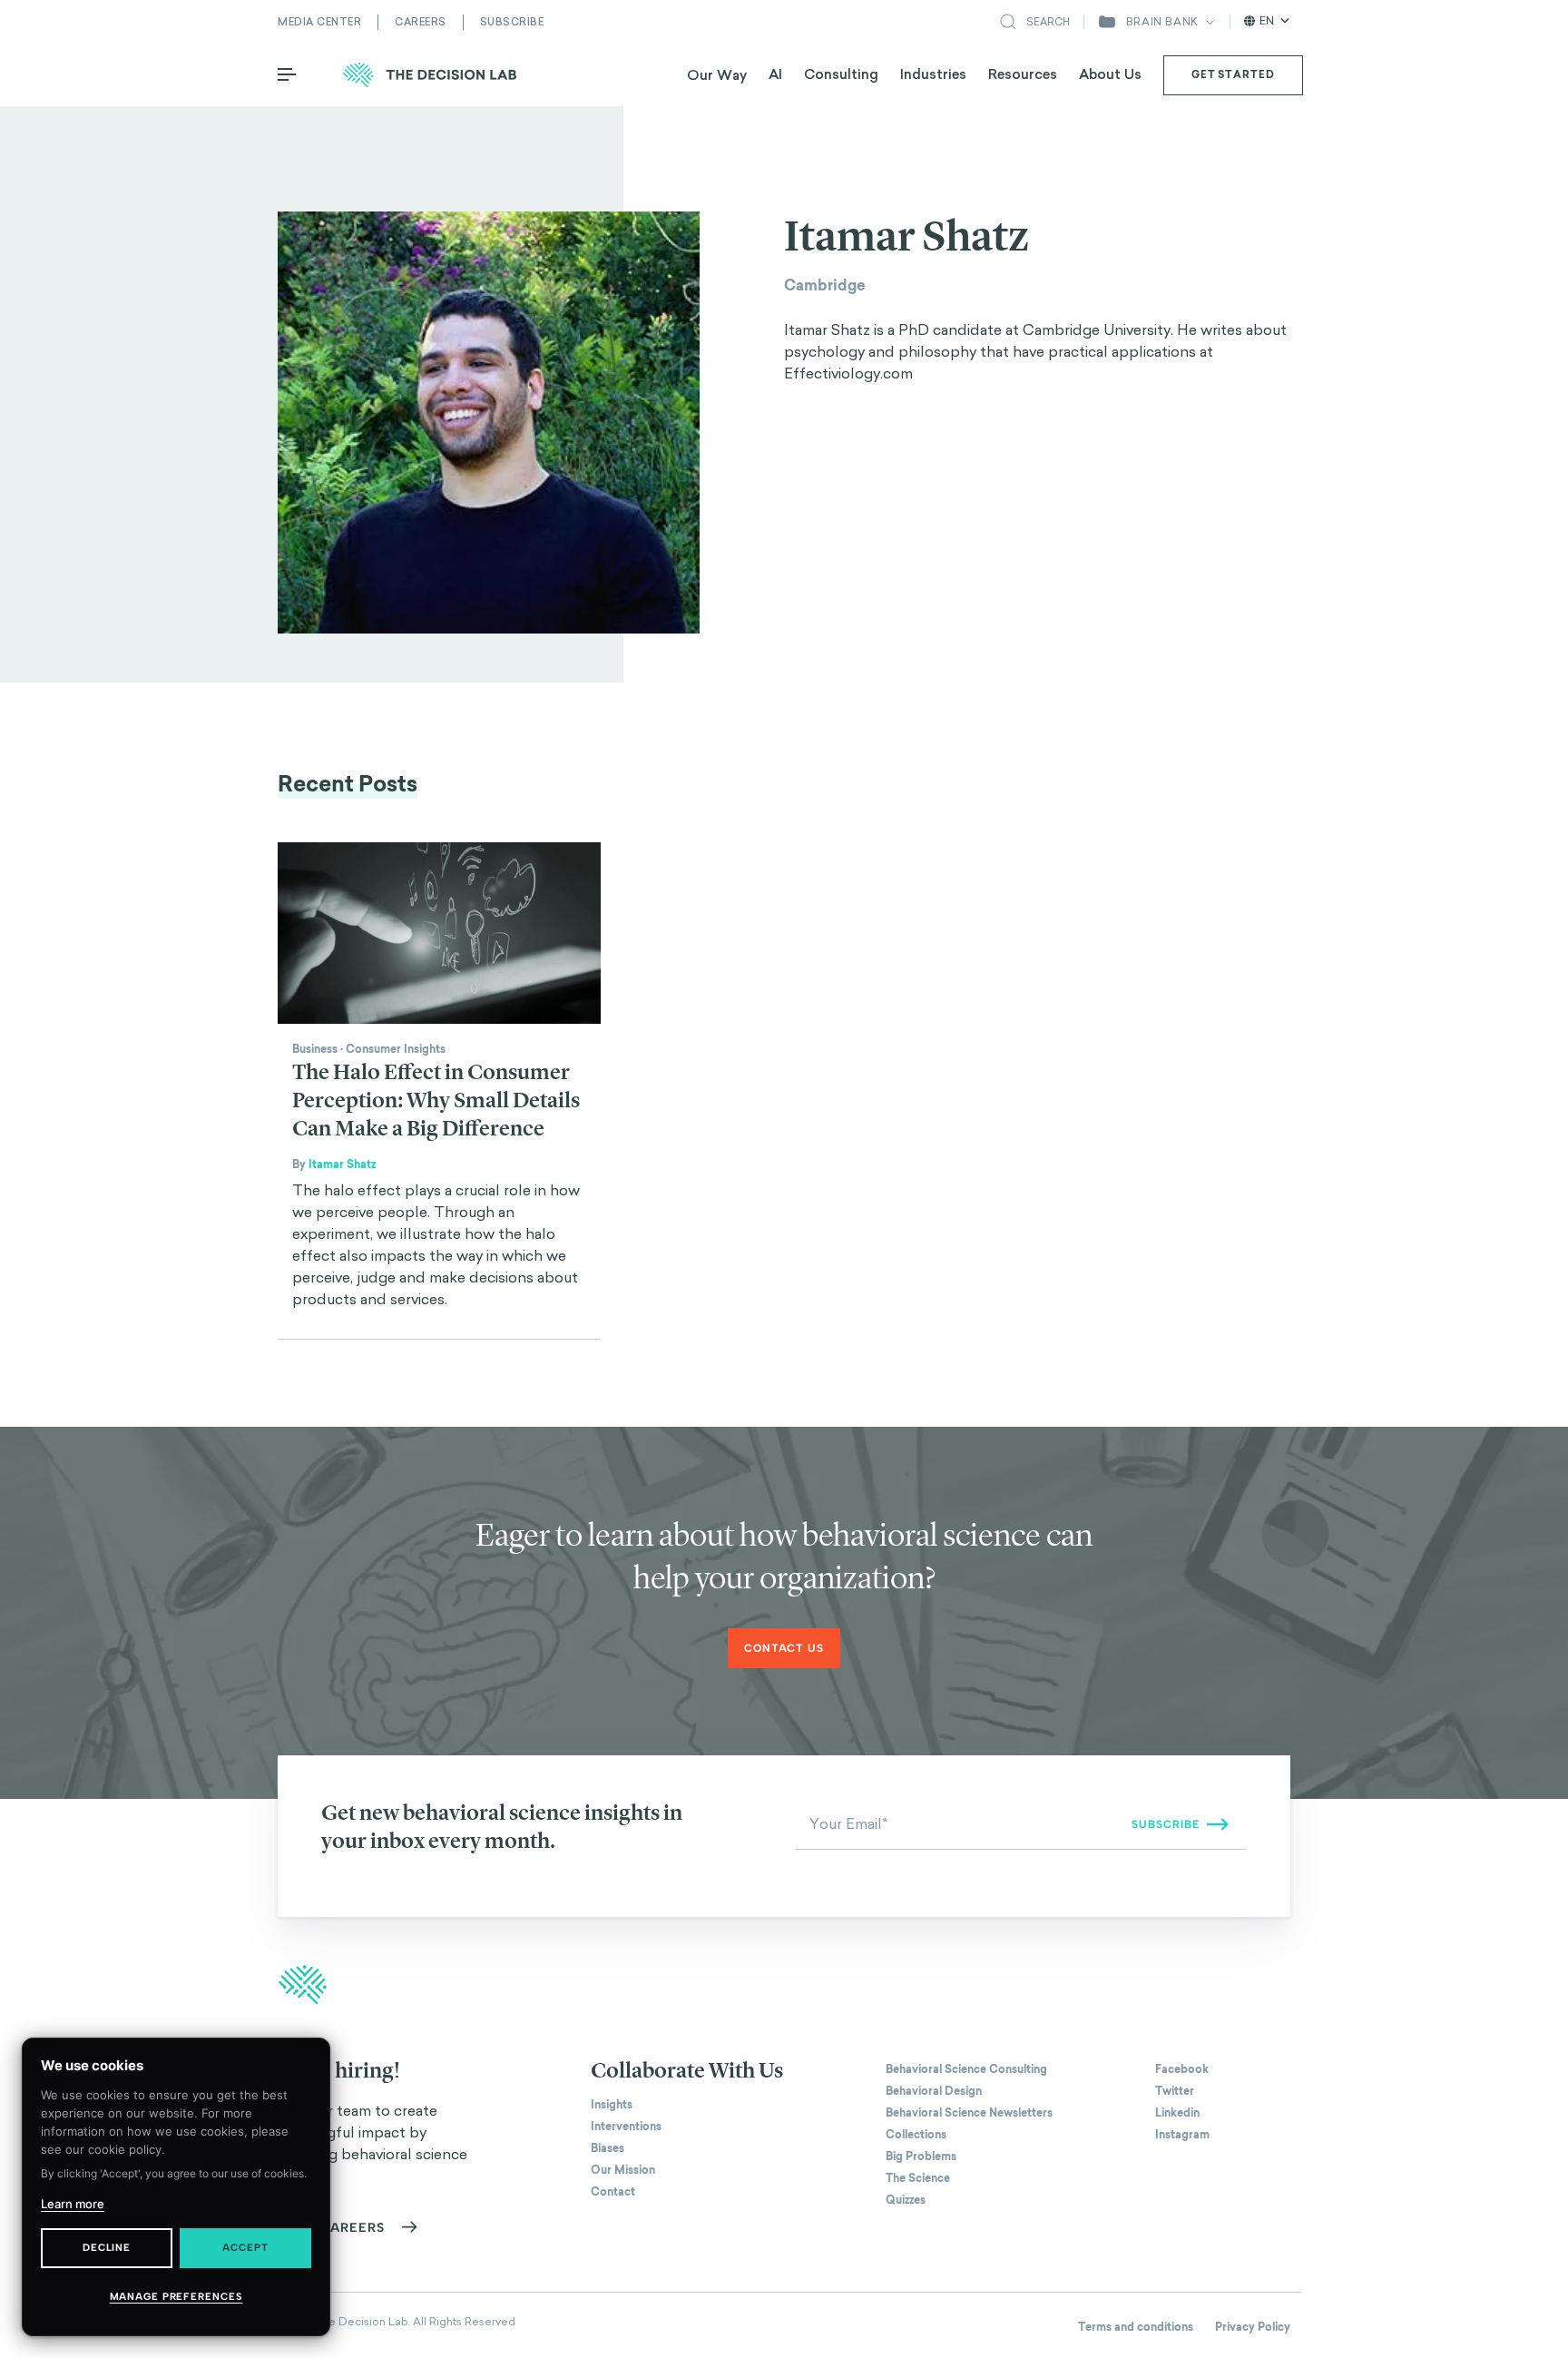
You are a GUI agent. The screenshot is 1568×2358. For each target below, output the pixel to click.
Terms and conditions (1136, 2327)
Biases (608, 2148)
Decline (107, 2248)
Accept (245, 2248)
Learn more (73, 2204)
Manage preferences (176, 2297)
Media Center (319, 22)
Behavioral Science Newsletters (969, 2113)
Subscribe (512, 22)
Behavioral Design (934, 2091)
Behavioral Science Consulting (966, 2069)
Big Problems (921, 2157)
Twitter (1175, 2091)
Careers (421, 22)
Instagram (1182, 2135)
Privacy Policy (1253, 2327)
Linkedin (1177, 2113)
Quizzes (906, 2200)
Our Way (717, 75)
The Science (918, 2178)
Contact (613, 2192)
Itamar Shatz (342, 1164)
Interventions (626, 2127)
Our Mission (623, 2170)
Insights (612, 2105)
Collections (916, 2135)
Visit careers (332, 2228)
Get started (1233, 74)
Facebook (1182, 2069)
